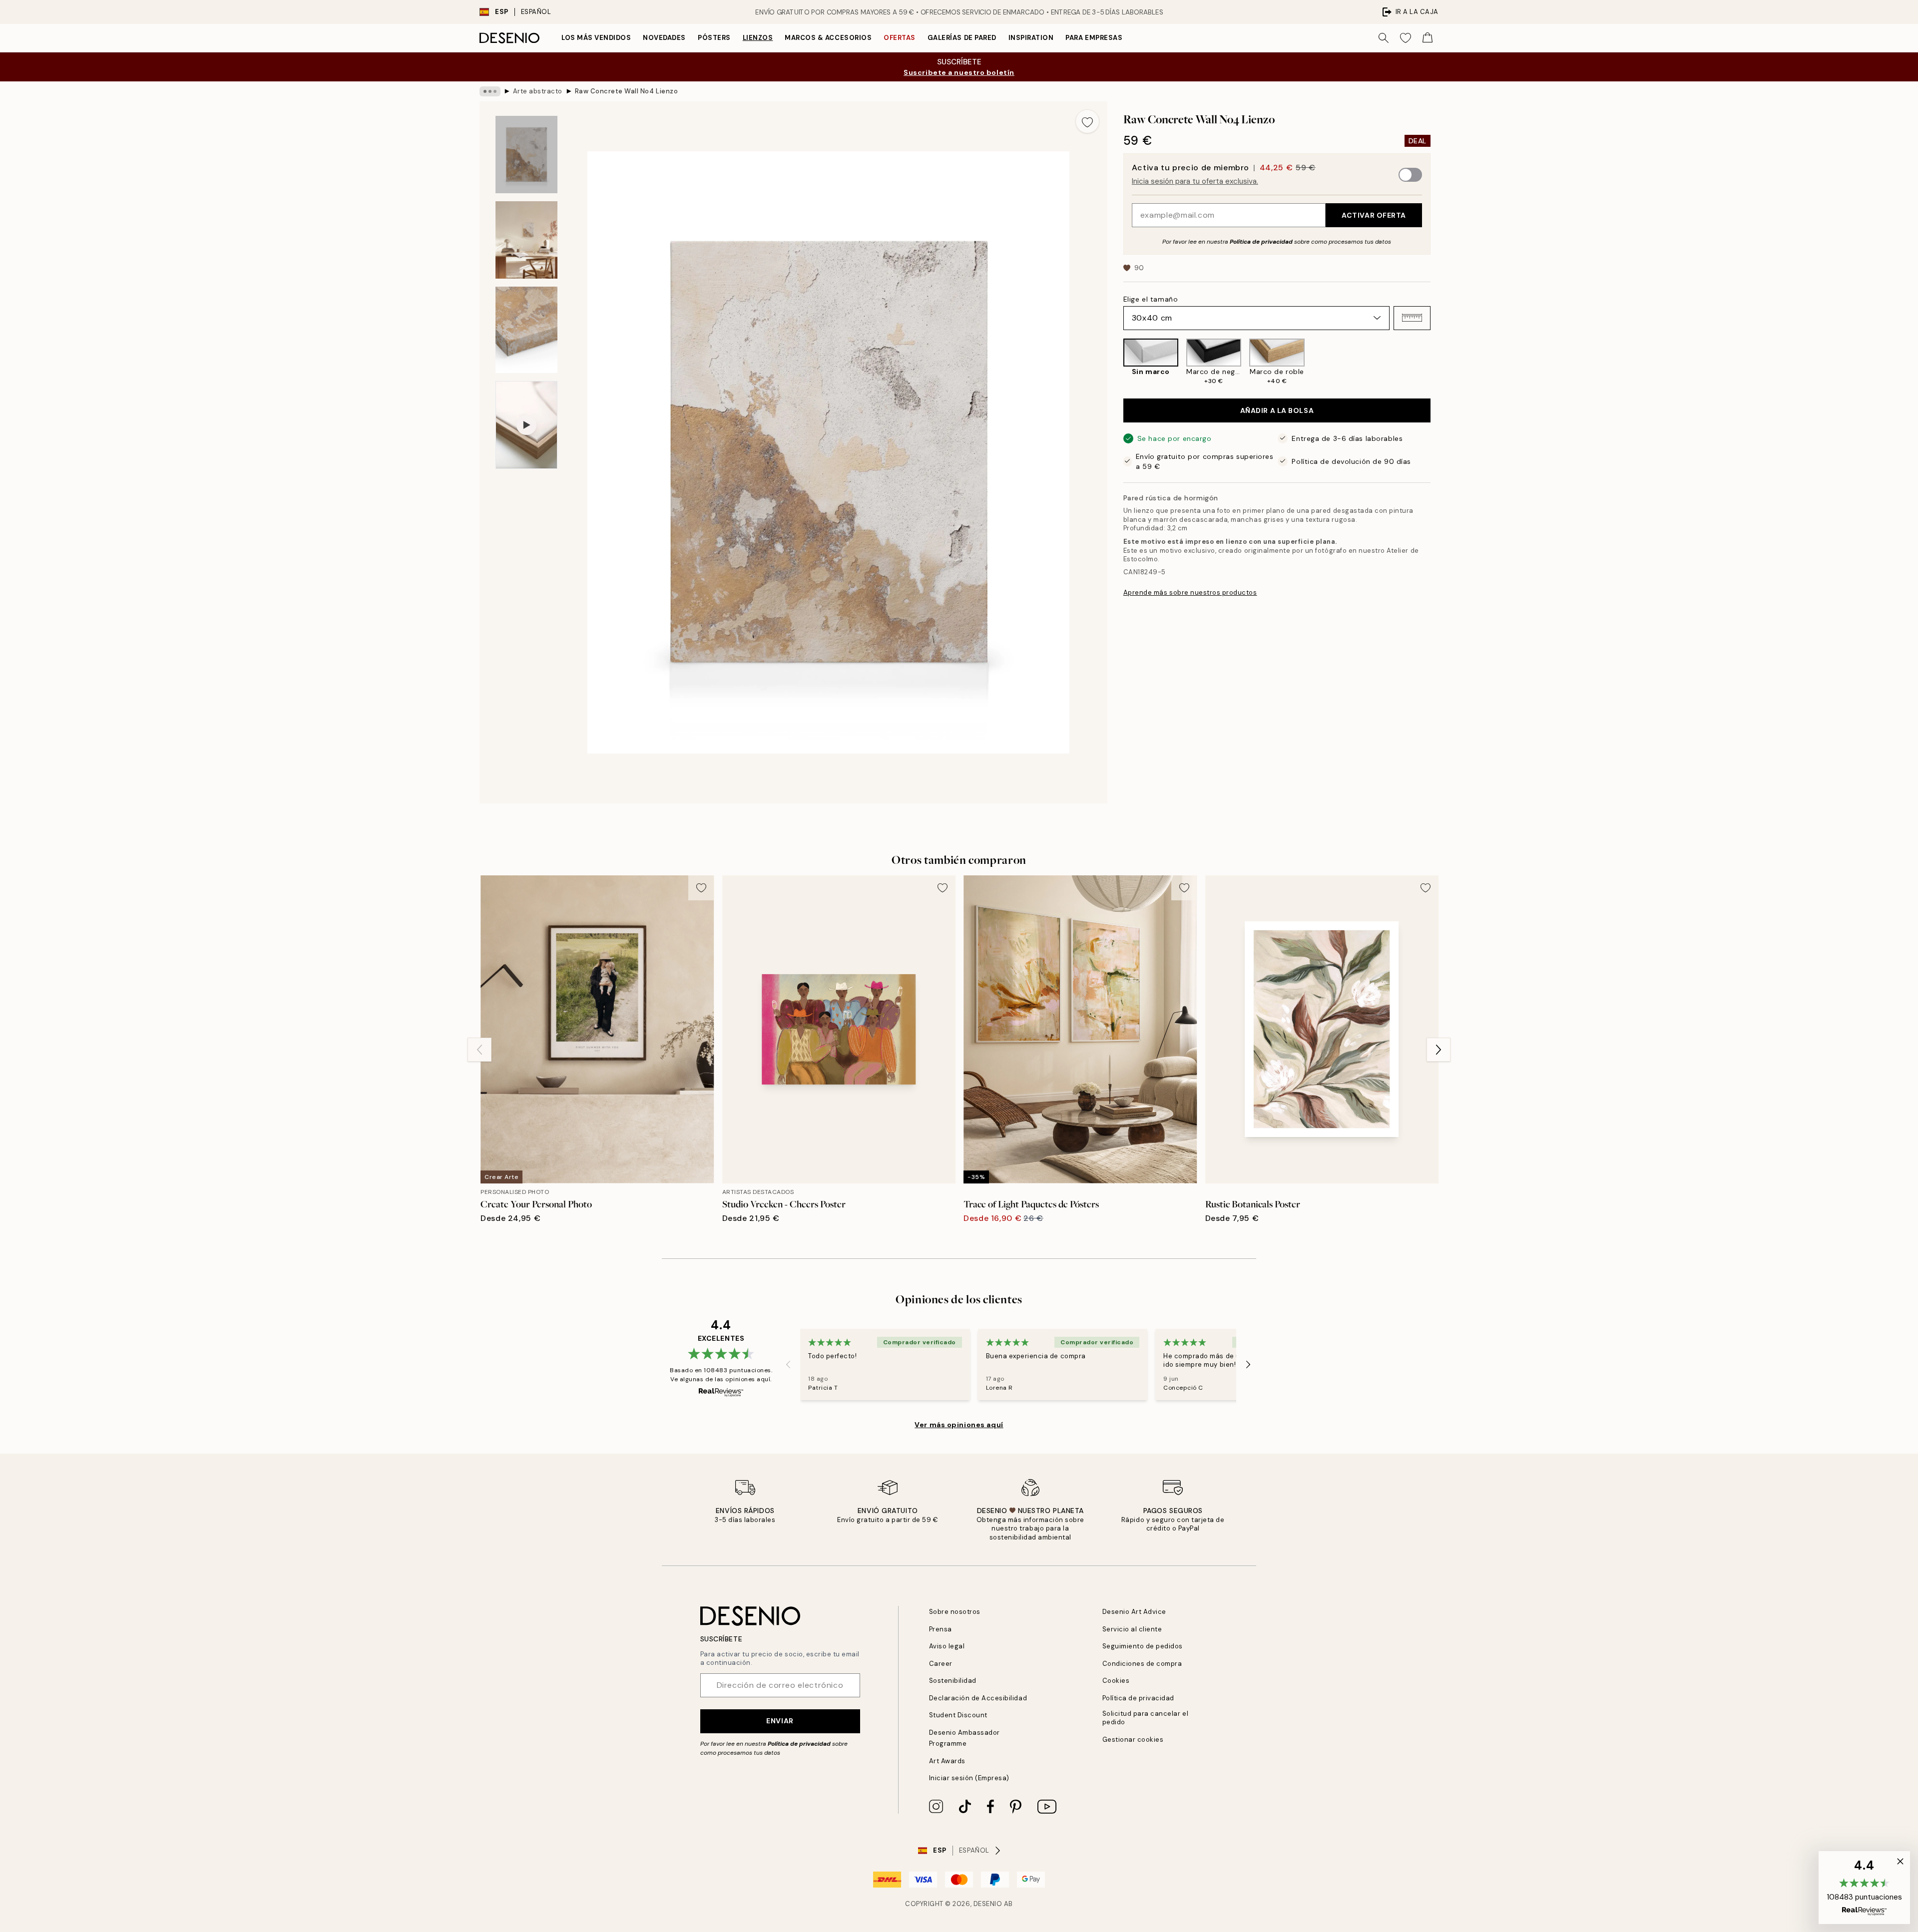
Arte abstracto (538, 91)
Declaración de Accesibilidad (978, 1698)
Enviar (780, 1721)
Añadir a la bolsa (1277, 410)
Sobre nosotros (955, 1612)
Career (941, 1664)
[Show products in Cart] (1428, 38)
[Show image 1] (526, 155)
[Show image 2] (526, 240)
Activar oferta (1374, 215)
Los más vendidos (596, 38)
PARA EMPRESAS (1094, 38)
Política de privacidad (1261, 241)
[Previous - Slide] (1115, 362)
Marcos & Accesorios (828, 38)
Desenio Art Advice (1134, 1612)
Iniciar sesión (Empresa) (969, 1778)
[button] (1412, 318)
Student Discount (958, 1715)
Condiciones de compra (1142, 1664)
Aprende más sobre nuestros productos (1190, 592)
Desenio (988, 1904)
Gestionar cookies (1133, 1739)
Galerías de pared (962, 38)
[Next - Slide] (1438, 362)
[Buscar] (1384, 38)
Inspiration (1031, 38)
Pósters (714, 38)
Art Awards (947, 1761)
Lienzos (758, 38)
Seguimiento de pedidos (1143, 1646)
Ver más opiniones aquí (959, 1425)
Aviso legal (947, 1646)
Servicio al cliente (1132, 1629)
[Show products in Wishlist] (1406, 38)
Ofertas (900, 38)
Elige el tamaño (1151, 299)
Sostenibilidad (953, 1681)
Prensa (941, 1629)
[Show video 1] (526, 425)
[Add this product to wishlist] (1087, 121)
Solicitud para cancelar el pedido (1146, 1718)
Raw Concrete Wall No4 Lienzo (627, 91)
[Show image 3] (526, 330)
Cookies (1116, 1681)
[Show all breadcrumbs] (490, 91)
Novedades (664, 38)
